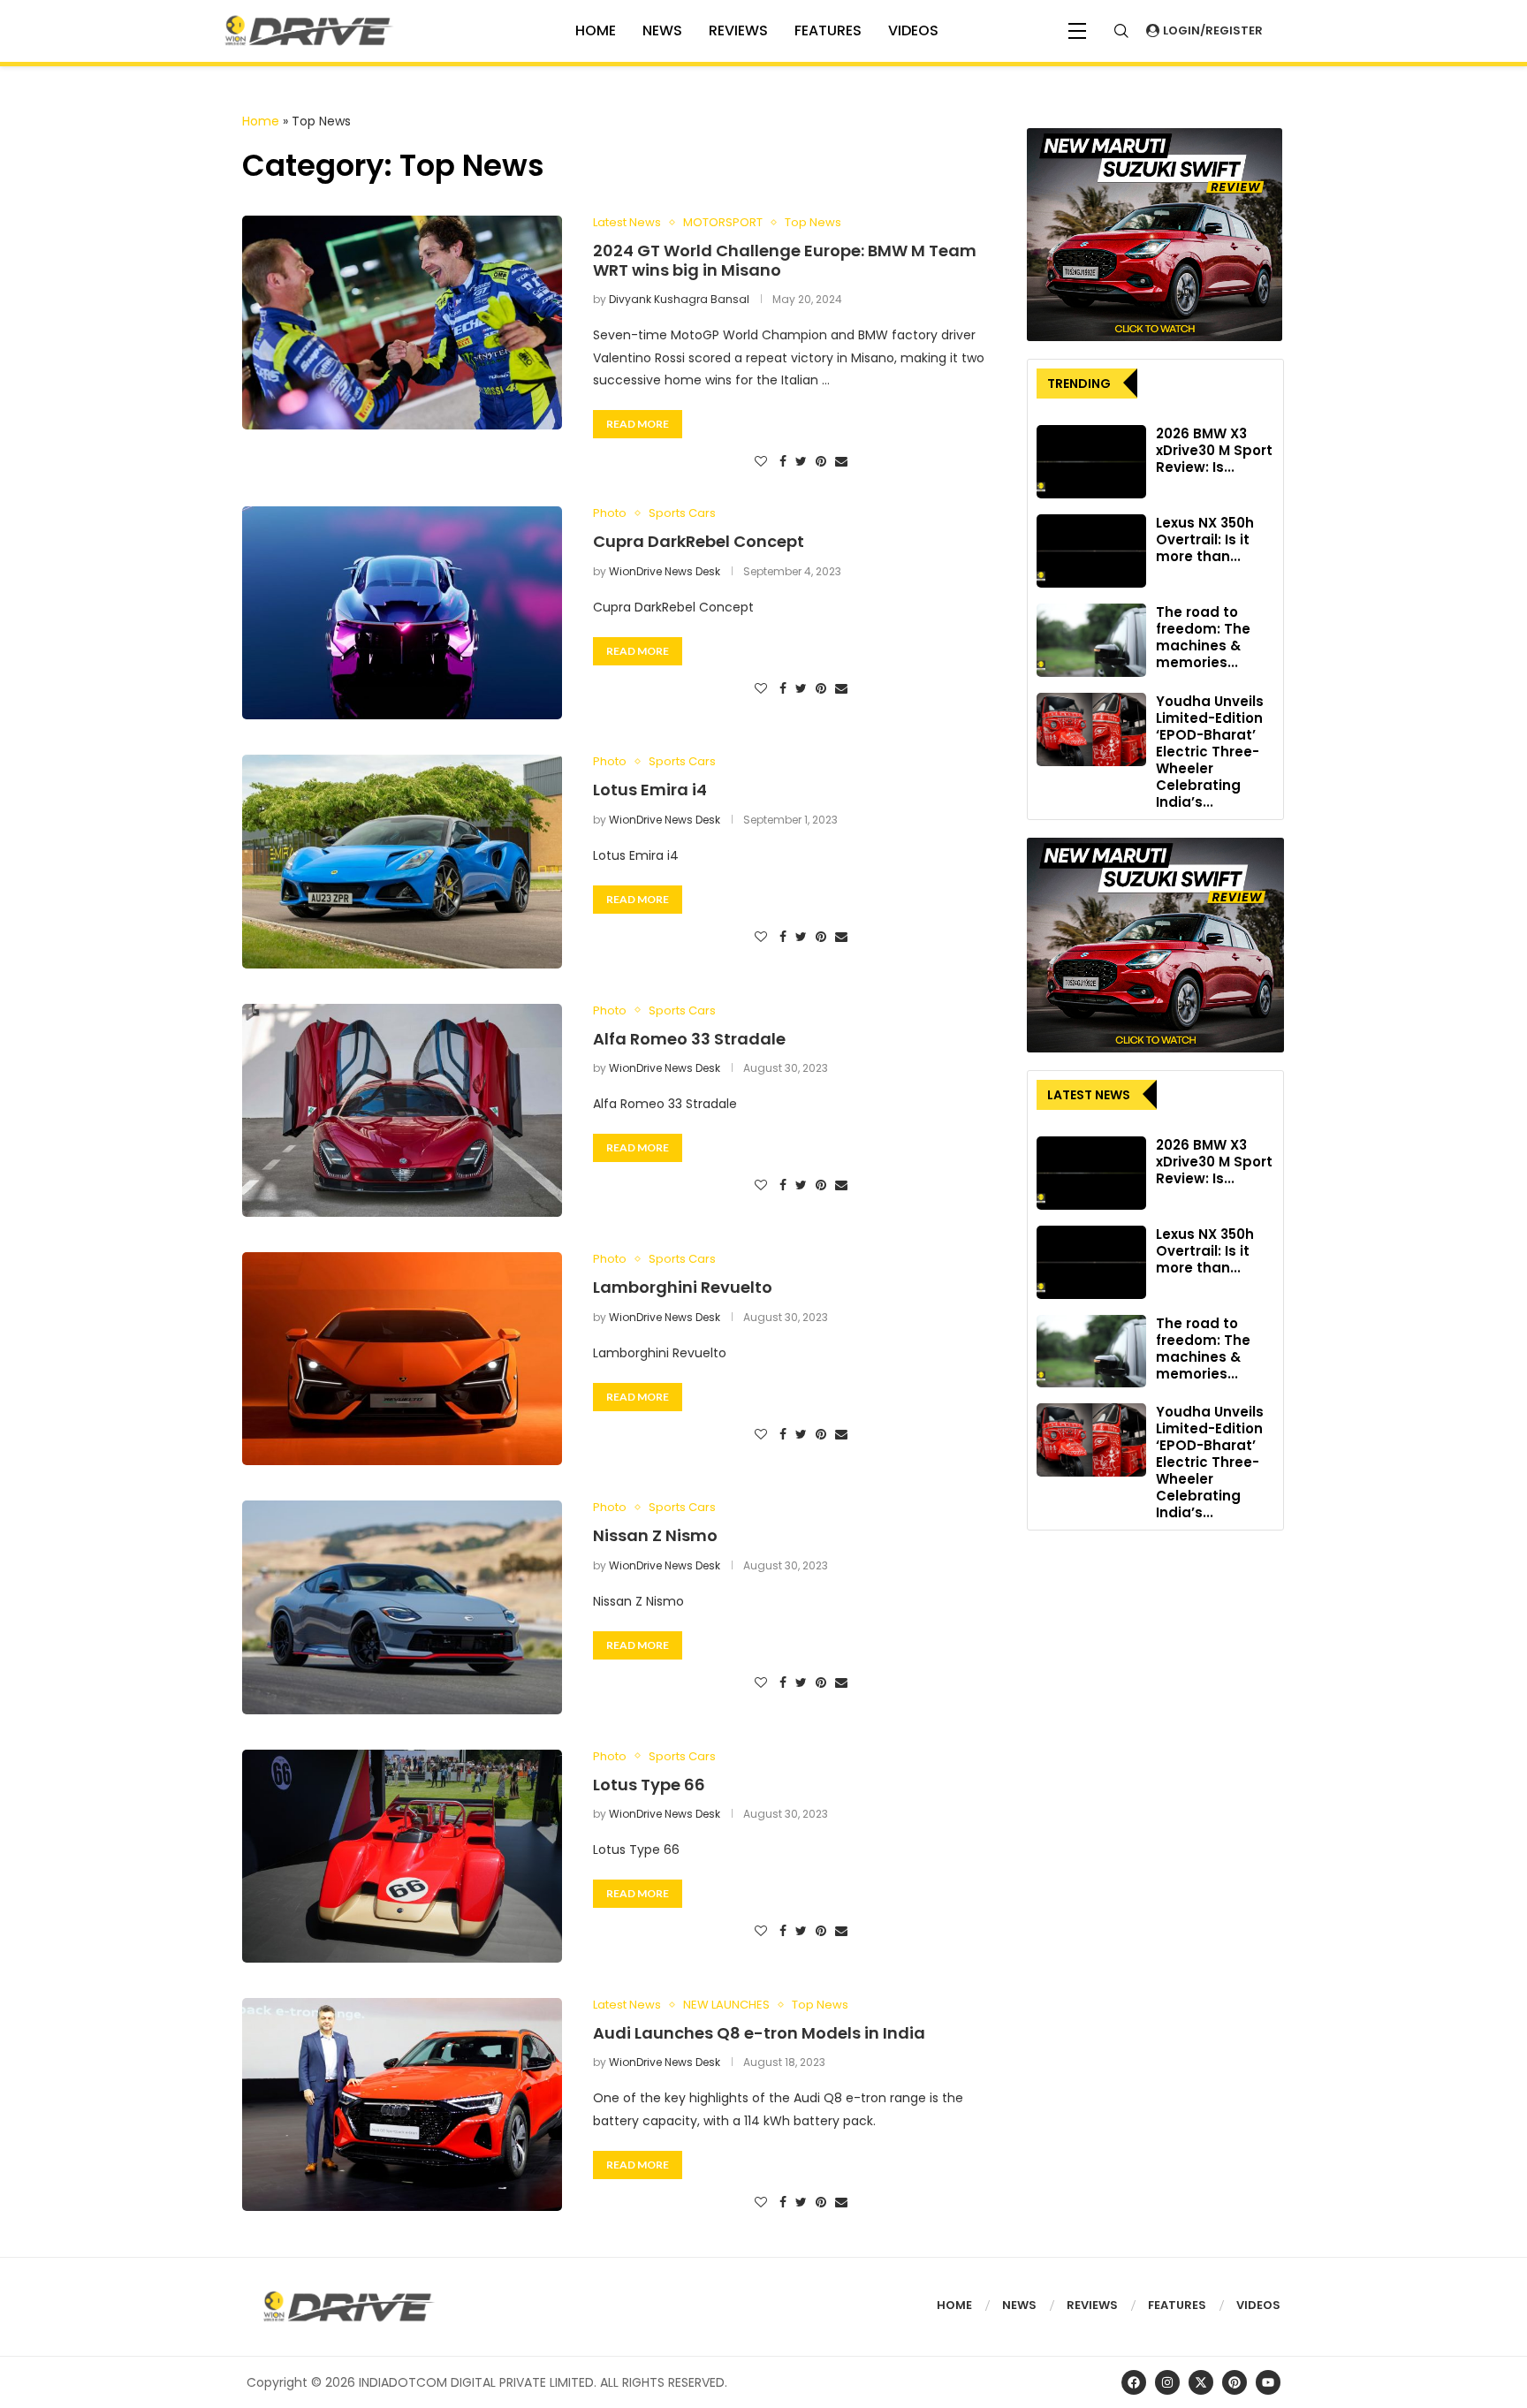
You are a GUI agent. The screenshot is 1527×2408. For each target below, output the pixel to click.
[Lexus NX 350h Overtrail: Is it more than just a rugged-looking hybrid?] (1091, 551)
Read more (638, 424)
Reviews (738, 30)
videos (913, 30)
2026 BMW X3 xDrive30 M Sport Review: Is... (1214, 450)
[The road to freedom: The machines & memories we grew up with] (1091, 640)
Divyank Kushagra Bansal (679, 299)
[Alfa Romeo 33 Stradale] (402, 1110)
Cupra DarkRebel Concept (699, 541)
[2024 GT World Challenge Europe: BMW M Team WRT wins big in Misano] (402, 322)
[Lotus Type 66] (402, 1856)
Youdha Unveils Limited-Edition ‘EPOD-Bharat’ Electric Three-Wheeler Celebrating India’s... (1210, 752)
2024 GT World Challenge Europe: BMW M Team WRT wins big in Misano (785, 260)
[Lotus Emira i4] (402, 861)
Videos (1258, 2305)
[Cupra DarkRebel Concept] (402, 613)
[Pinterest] (1235, 2382)
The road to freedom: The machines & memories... (1203, 637)
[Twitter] (1201, 2382)
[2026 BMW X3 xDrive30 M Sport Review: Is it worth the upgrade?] (1091, 462)
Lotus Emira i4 (650, 790)
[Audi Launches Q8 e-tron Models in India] (402, 2104)
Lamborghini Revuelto (683, 1287)
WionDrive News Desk (665, 571)
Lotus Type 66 (649, 1785)
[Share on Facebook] (783, 462)
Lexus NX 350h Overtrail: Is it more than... (1205, 539)
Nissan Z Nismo (655, 1535)
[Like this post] (761, 462)
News (662, 30)
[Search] (1121, 31)
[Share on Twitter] (801, 462)
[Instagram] (1167, 2382)
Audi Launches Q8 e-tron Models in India (759, 2033)
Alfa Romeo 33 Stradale (689, 1039)
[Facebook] (1134, 2382)
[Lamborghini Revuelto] (402, 1359)
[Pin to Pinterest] (821, 462)
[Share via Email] (841, 462)
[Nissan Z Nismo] (402, 1607)
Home (261, 121)
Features (828, 30)
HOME (596, 30)
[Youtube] (1268, 2382)
